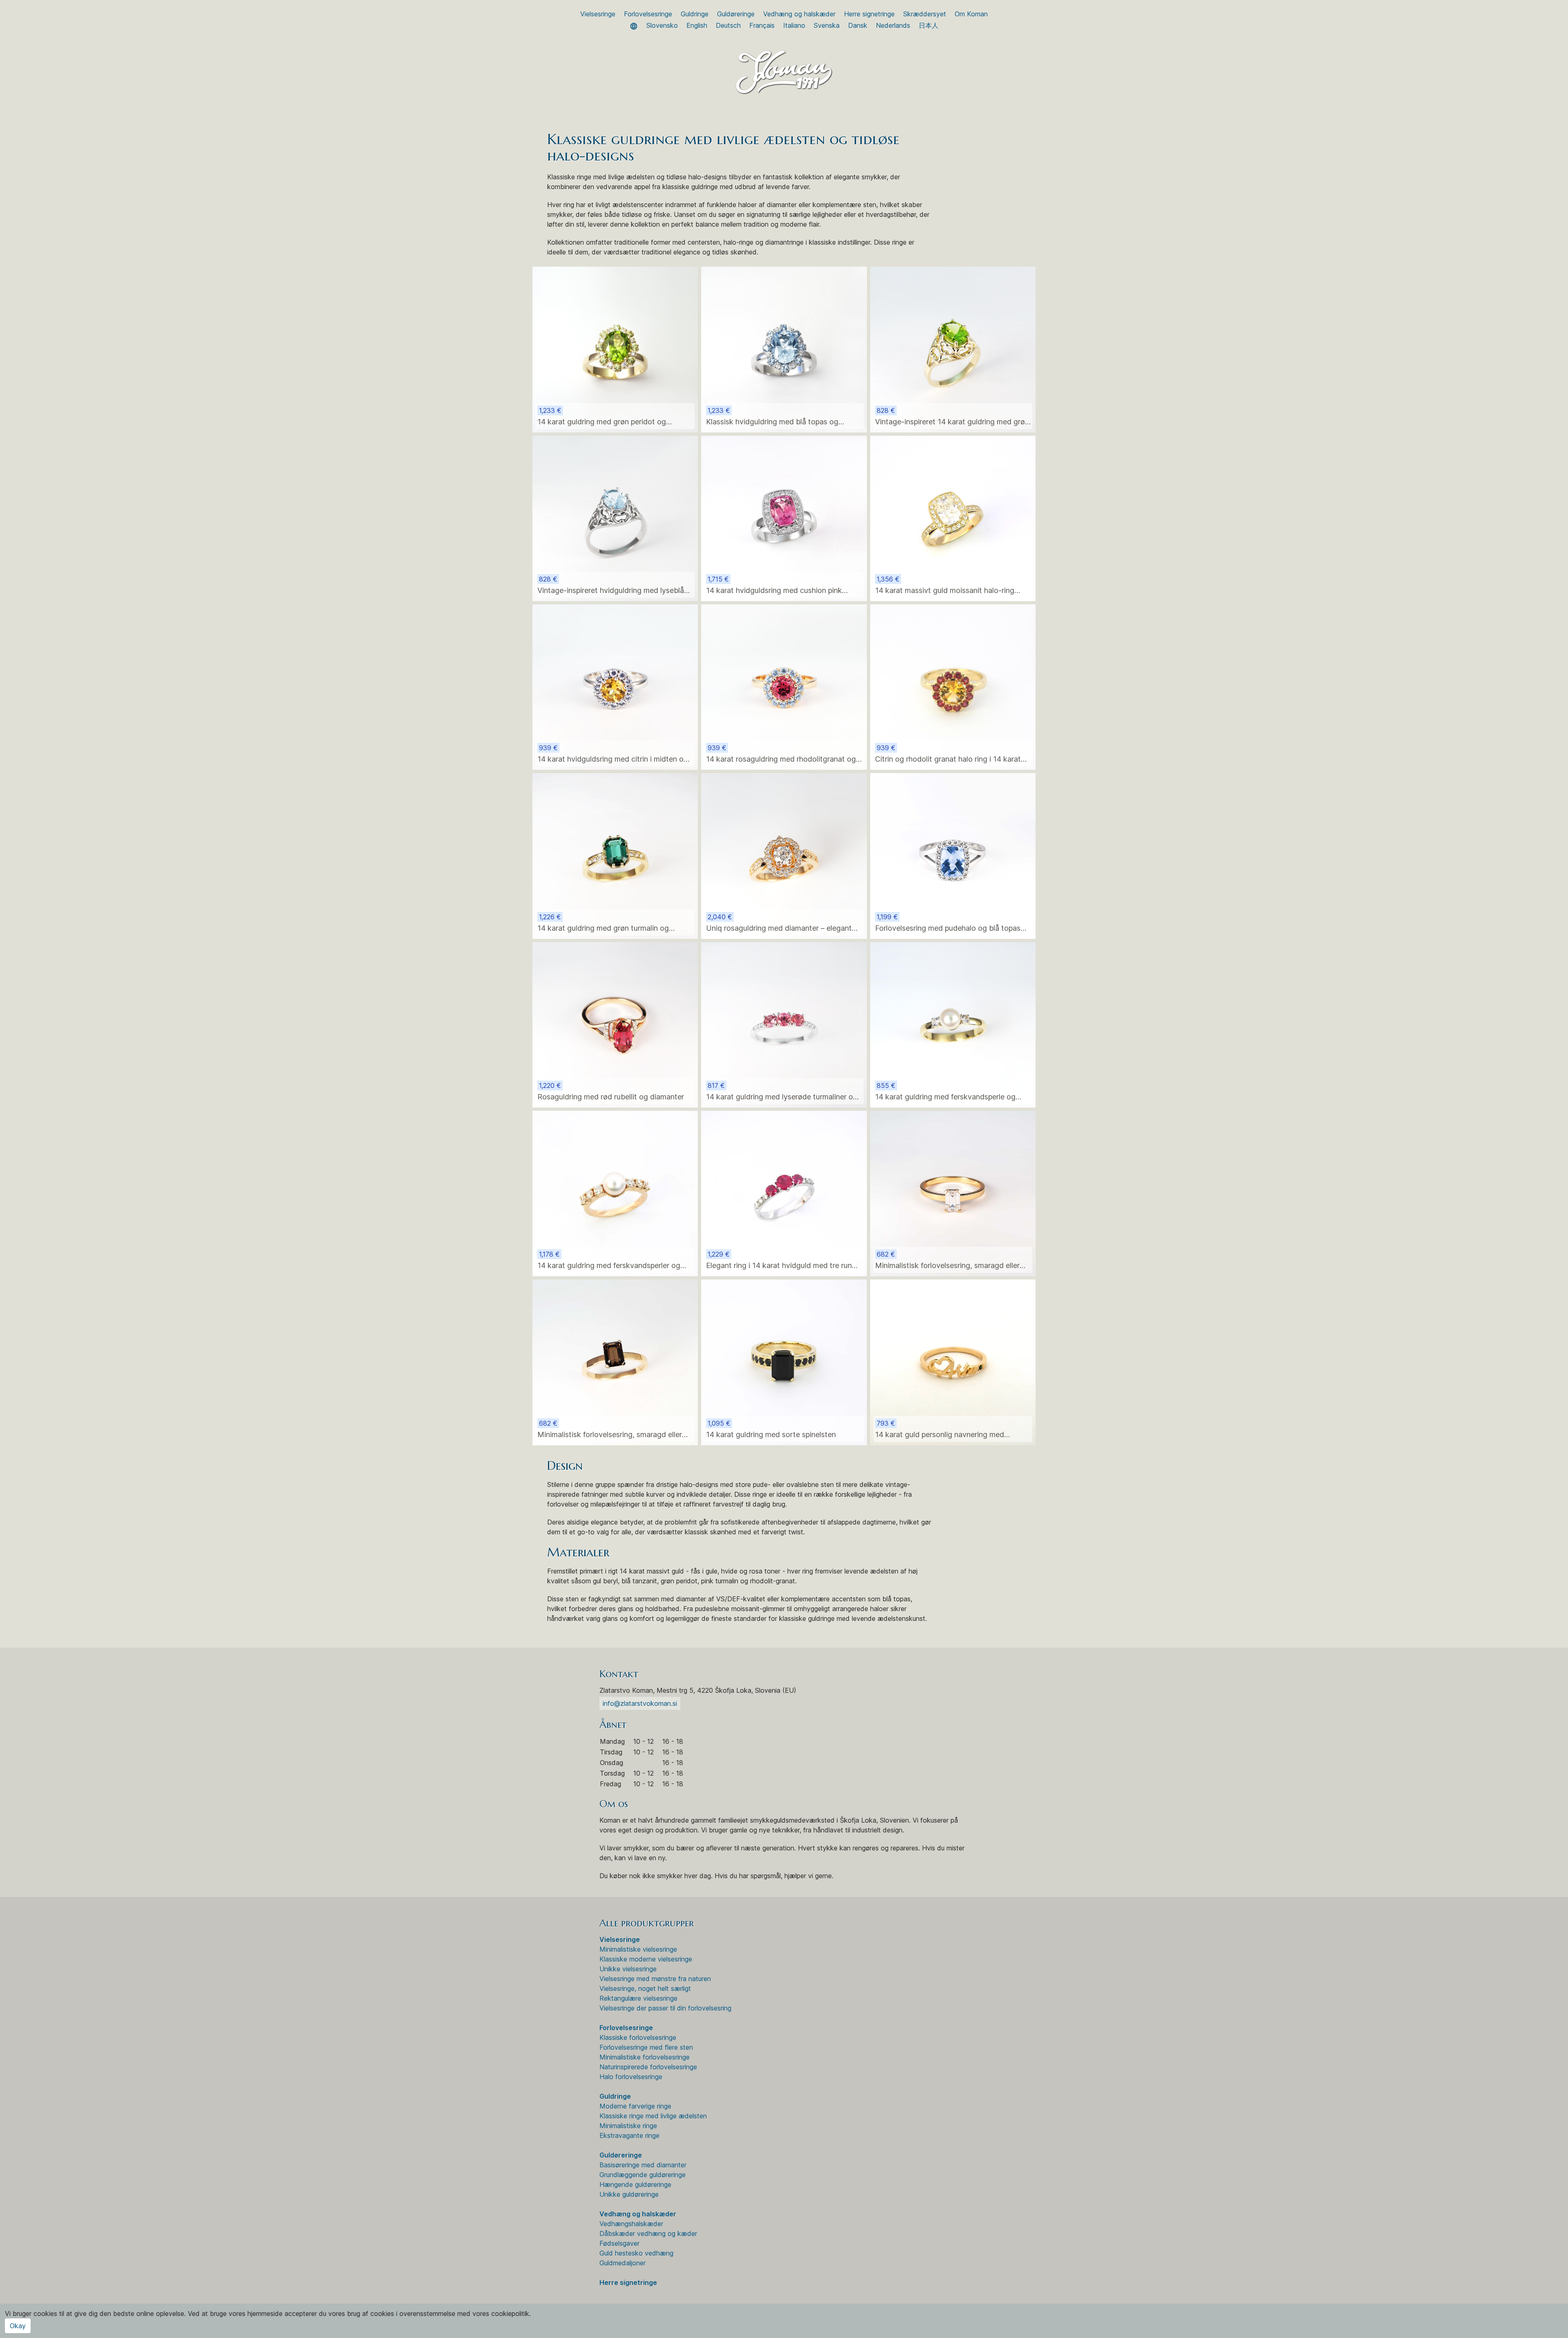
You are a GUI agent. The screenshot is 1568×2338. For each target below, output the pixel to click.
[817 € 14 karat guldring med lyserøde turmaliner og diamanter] (784, 1024)
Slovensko (662, 25)
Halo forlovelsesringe (631, 2077)
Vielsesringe (598, 14)
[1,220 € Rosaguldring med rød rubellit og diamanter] (615, 1024)
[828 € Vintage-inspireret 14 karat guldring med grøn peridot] (953, 349)
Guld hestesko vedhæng (636, 2253)
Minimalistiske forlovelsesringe (645, 2057)
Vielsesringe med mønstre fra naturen (655, 1979)
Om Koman (971, 14)
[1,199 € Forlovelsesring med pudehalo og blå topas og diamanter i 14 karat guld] (953, 855)
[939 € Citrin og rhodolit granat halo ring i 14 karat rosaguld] (953, 686)
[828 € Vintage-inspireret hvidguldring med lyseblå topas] (615, 518)
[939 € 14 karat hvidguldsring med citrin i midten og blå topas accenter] (615, 686)
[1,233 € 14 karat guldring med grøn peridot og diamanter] (615, 349)
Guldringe (695, 14)
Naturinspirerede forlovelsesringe (648, 2067)
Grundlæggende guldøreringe (643, 2175)
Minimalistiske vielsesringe (638, 1949)
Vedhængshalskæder (631, 2224)
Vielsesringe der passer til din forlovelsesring (665, 2008)
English (697, 25)
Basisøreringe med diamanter (643, 2165)
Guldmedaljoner (623, 2263)
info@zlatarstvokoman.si (640, 1703)
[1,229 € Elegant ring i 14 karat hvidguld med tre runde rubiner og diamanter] (784, 1193)
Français (762, 25)
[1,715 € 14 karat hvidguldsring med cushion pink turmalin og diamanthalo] (784, 518)
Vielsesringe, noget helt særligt (645, 1988)
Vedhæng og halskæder (799, 14)
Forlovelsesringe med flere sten (646, 2047)
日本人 (929, 25)
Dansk (858, 25)
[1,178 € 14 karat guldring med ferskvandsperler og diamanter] (615, 1193)
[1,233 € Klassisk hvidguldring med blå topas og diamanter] (784, 349)
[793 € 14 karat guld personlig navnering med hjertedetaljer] (953, 1362)
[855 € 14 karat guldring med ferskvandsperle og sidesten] (953, 1024)
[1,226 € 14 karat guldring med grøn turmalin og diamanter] (615, 855)
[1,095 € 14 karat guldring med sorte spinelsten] (784, 1362)
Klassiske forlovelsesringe (638, 2037)
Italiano (794, 25)
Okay (18, 2326)
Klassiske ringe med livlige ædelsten (653, 2116)
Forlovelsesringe (648, 14)
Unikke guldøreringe (629, 2194)
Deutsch (728, 25)
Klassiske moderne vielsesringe (646, 1959)
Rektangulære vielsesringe (638, 1998)
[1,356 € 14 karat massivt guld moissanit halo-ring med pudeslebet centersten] (953, 518)
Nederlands (893, 25)
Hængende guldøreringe (635, 2184)
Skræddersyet (925, 14)
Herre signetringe (869, 14)
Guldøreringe (736, 14)
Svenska (827, 25)
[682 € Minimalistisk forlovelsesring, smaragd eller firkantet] (953, 1193)
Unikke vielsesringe (628, 1969)
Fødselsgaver (619, 2243)
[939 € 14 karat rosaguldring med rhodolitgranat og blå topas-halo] (784, 686)
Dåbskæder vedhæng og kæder (648, 2233)
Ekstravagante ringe (629, 2135)
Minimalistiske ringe (628, 2126)
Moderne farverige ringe (635, 2106)
